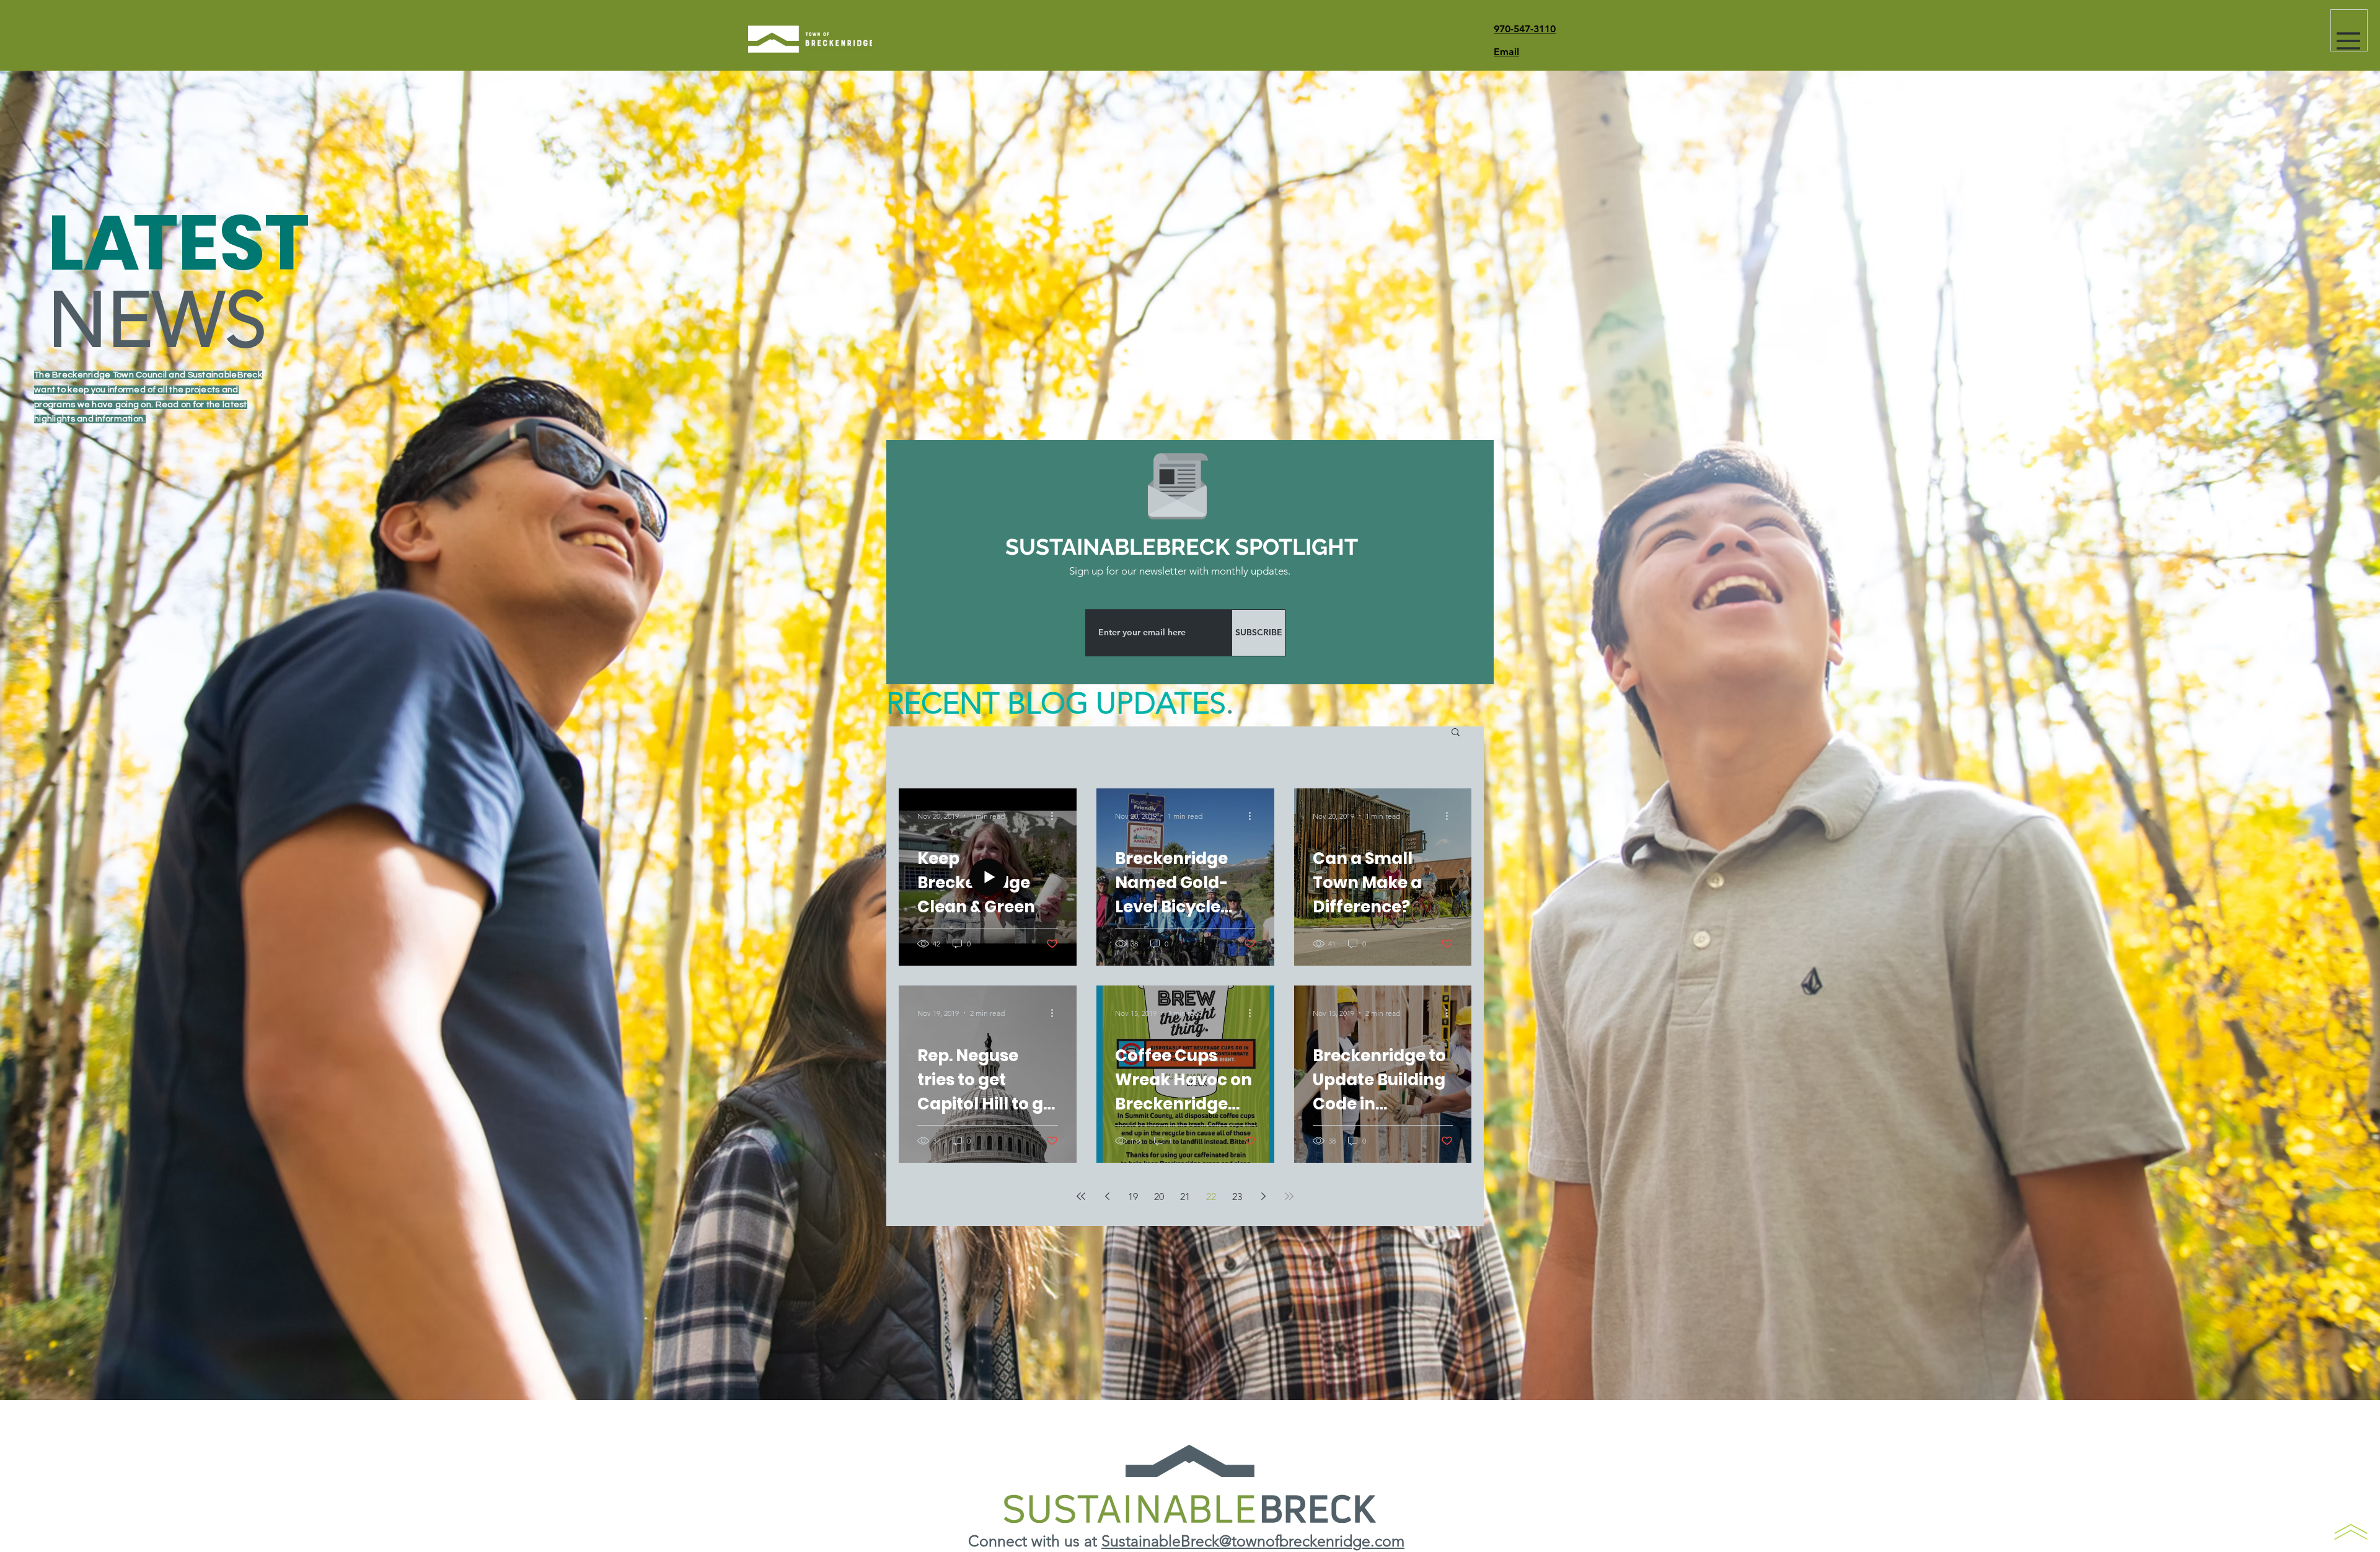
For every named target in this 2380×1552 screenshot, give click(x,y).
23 (1237, 1197)
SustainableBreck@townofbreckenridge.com (1253, 1541)
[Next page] (1263, 1196)
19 (1133, 1197)
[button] (2348, 41)
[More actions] (1056, 816)
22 (1211, 1197)
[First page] (1081, 1196)
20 (1159, 1197)
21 (1185, 1197)
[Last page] (1289, 1196)
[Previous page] (1107, 1196)
